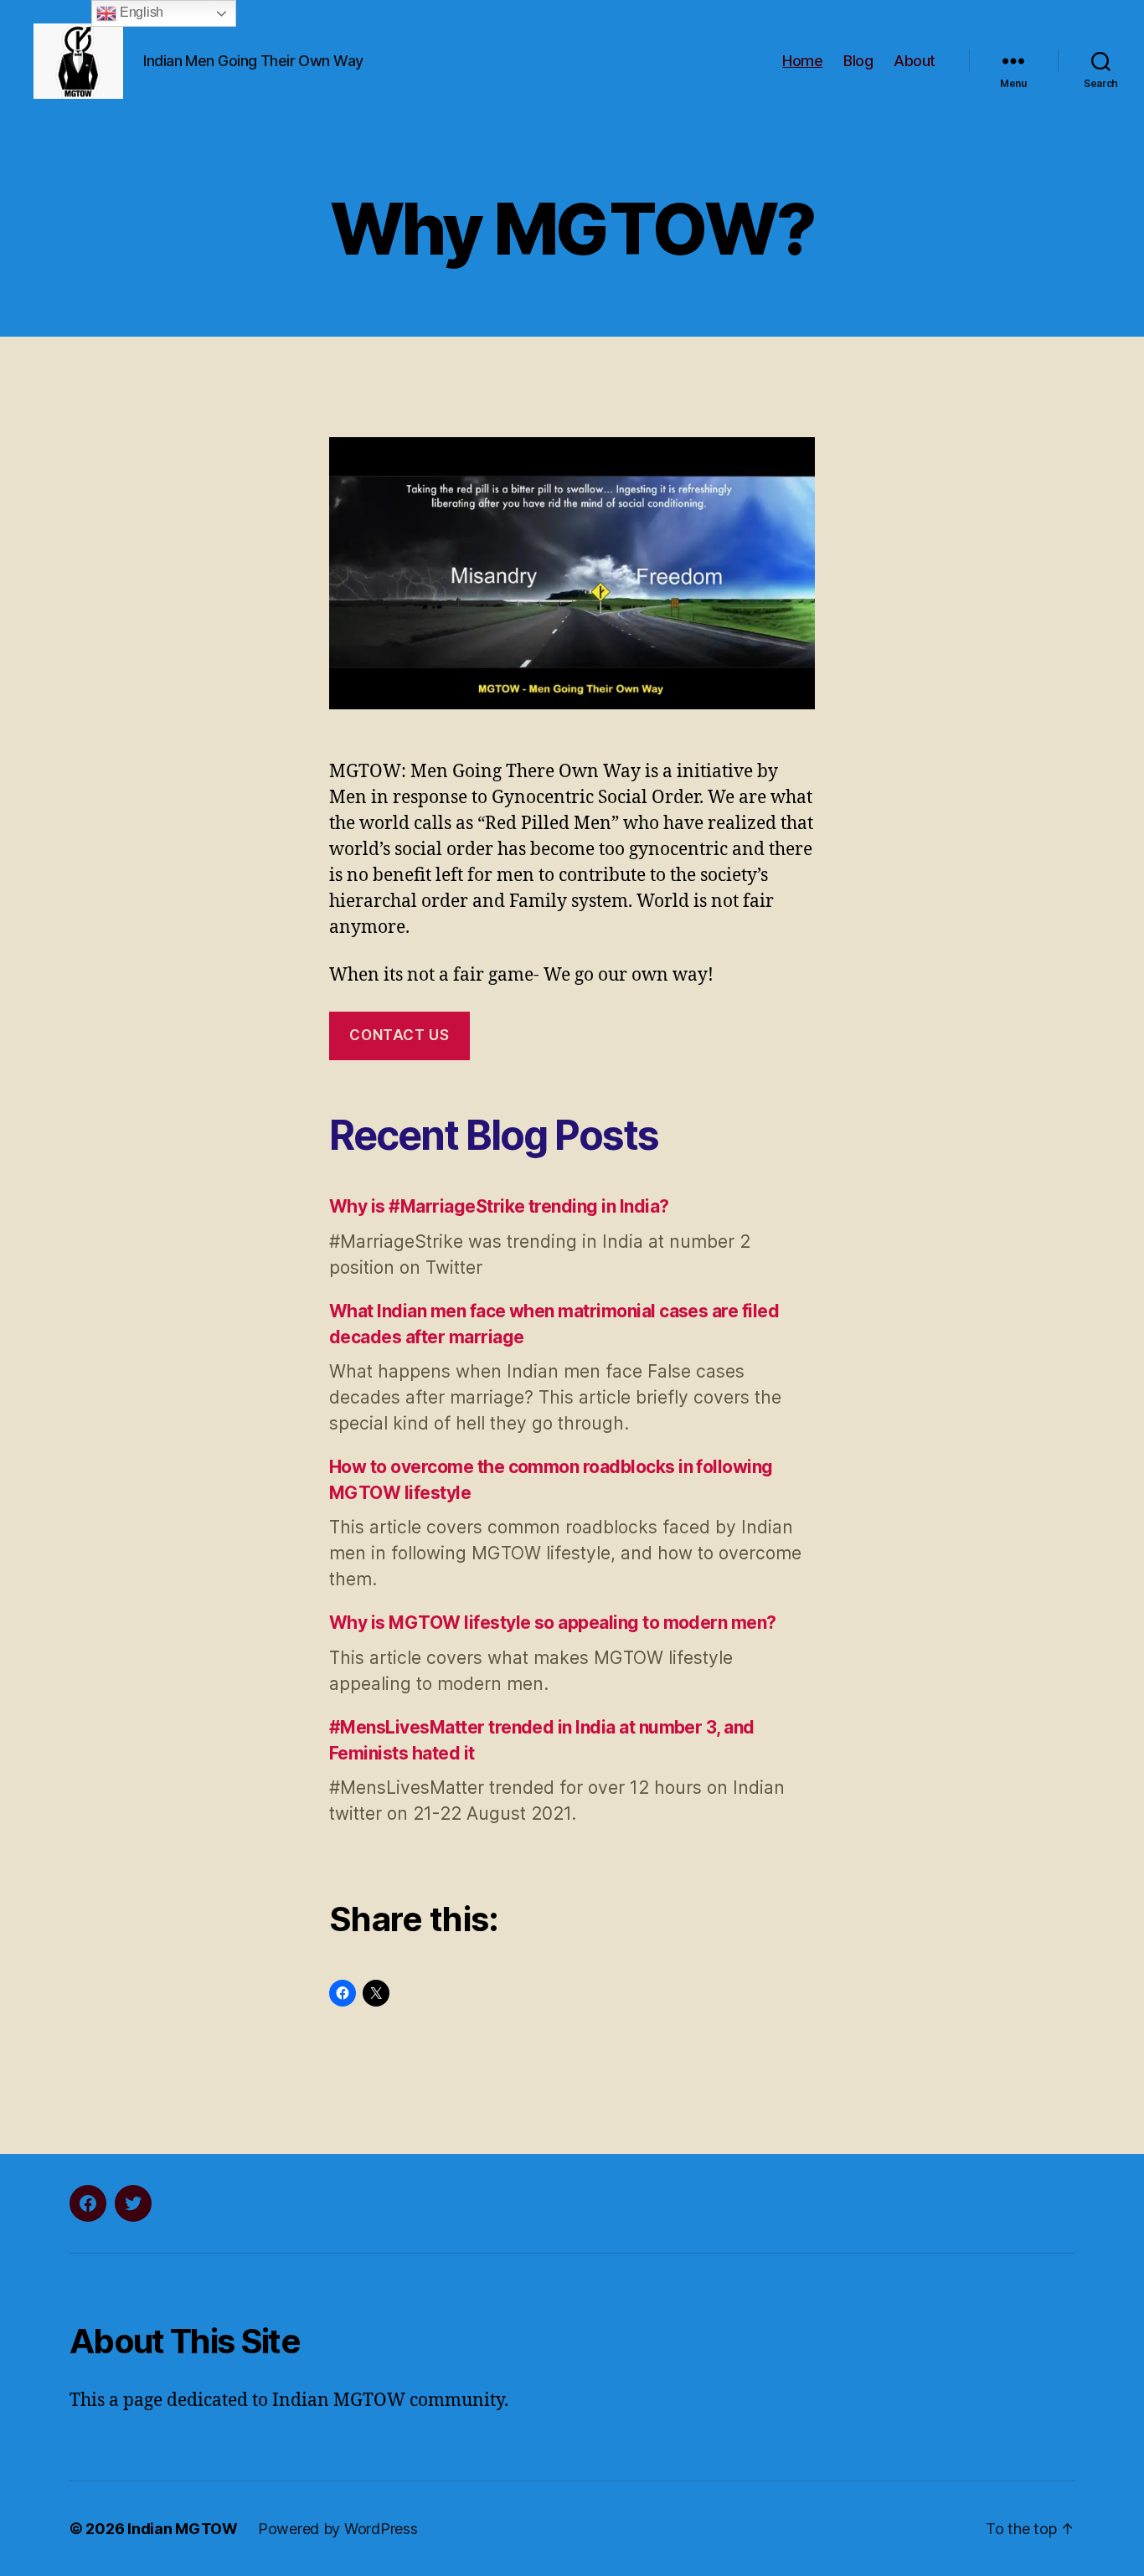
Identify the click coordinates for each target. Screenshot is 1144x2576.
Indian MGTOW (183, 2529)
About (915, 61)
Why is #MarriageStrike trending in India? (499, 1206)
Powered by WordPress (338, 2529)
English (140, 12)
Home (802, 61)
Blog (858, 61)
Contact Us (399, 1035)
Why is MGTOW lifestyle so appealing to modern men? (553, 1623)
